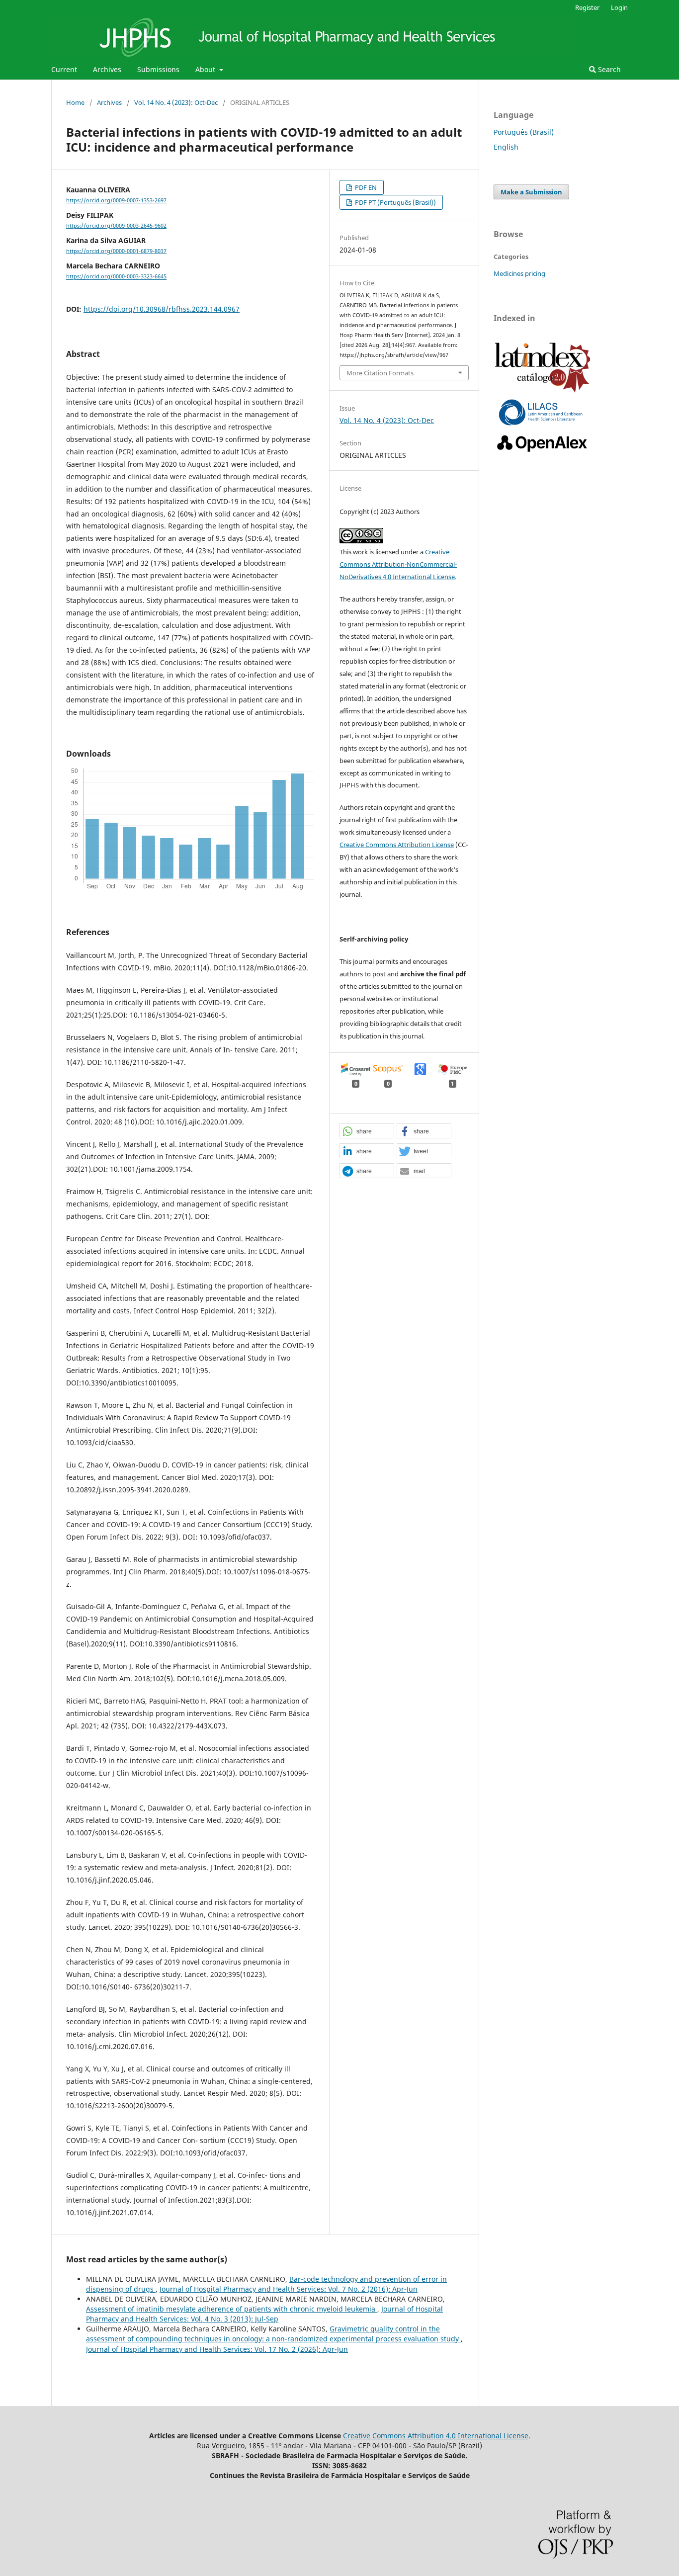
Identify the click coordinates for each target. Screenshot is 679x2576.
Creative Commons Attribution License (397, 845)
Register (587, 7)
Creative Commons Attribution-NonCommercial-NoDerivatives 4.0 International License (398, 564)
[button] (367, 1131)
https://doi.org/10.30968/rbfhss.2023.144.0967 (162, 309)
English (506, 147)
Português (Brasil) (524, 132)
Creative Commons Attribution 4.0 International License (436, 2436)
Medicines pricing (519, 273)
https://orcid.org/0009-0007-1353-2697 (116, 200)
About (206, 69)
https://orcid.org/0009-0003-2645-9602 (116, 226)
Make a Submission (531, 192)
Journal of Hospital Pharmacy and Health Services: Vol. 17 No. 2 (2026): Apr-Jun (217, 2349)
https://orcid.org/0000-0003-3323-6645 (116, 277)
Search (608, 69)
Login (619, 7)
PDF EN (365, 187)
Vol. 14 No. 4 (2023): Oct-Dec (176, 102)
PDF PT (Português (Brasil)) (395, 202)
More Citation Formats (380, 373)
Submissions (158, 69)
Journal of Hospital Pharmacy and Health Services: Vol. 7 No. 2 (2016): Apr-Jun (289, 2289)
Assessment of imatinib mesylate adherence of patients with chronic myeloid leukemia (232, 2309)
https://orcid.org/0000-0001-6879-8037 (116, 251)
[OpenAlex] (543, 452)
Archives (107, 69)
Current (64, 69)
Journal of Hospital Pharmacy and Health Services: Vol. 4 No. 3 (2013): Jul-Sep (264, 2314)
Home (75, 102)
